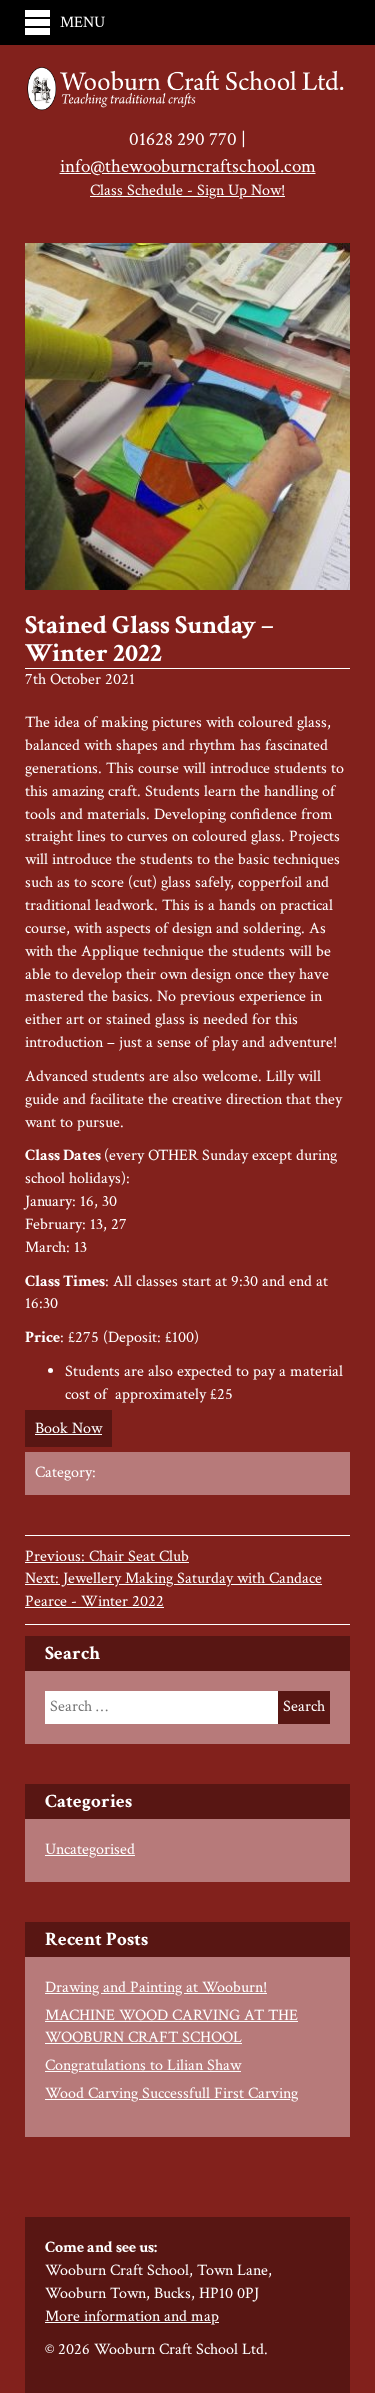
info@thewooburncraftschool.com (188, 166)
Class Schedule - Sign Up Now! (187, 190)
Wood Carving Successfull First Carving (171, 2093)
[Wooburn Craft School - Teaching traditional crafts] (187, 90)
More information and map (132, 2316)
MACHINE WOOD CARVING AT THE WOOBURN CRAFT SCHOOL (171, 2027)
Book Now (68, 1428)
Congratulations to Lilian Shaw (143, 2065)
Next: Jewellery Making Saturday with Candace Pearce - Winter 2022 (173, 1590)
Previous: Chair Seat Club (107, 1556)
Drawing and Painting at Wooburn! (156, 1987)
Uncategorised (90, 1849)
